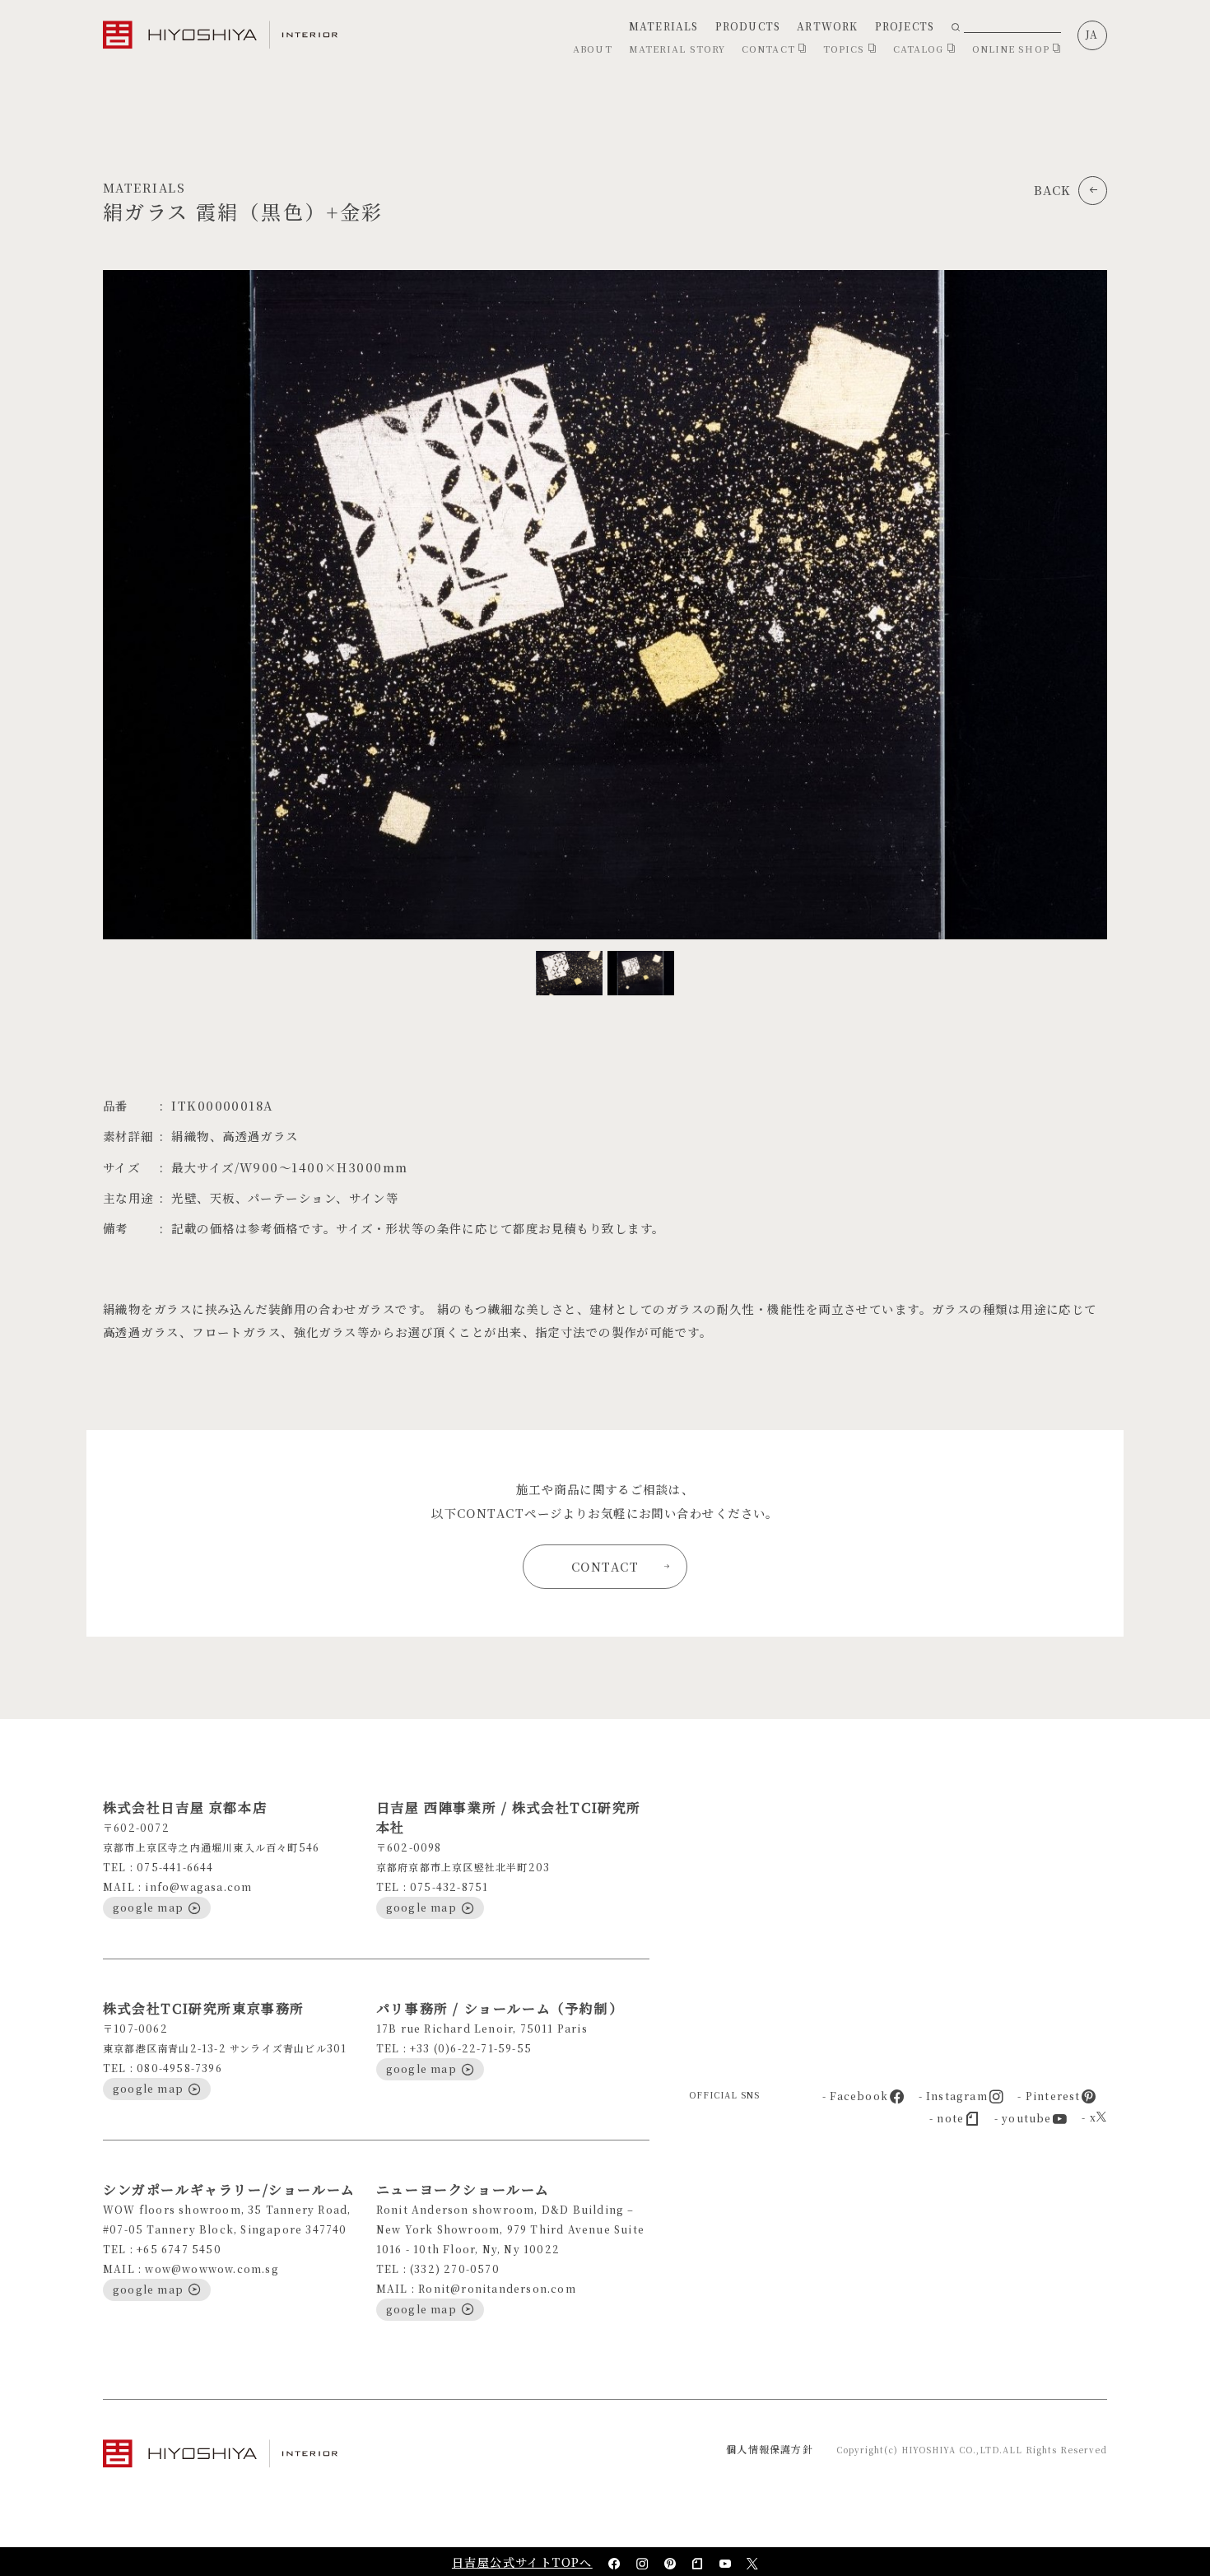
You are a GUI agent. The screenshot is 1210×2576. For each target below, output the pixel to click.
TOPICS (846, 49)
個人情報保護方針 (770, 2449)
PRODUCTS (748, 26)
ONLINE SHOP (1012, 49)
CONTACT (770, 49)
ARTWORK (827, 26)
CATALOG (920, 49)
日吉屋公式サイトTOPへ (522, 2562)
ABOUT (593, 49)
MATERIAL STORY (677, 49)
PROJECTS (905, 26)
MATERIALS (664, 26)
